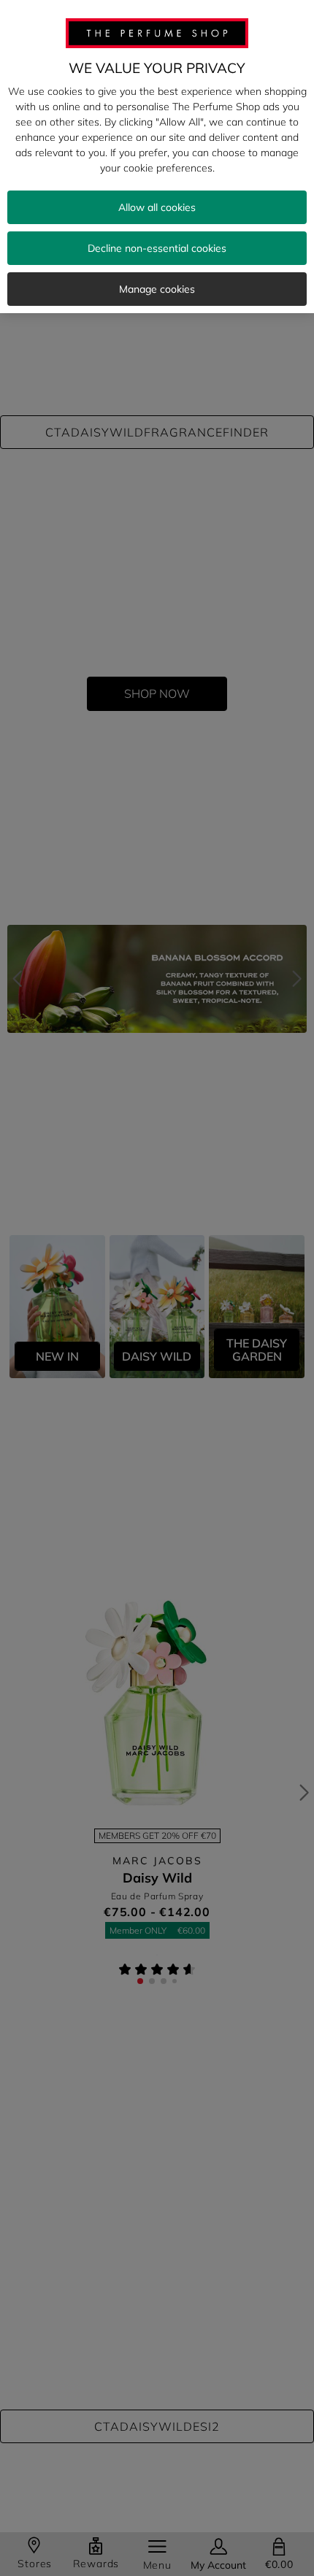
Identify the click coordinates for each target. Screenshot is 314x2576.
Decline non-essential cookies (157, 248)
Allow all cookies (157, 207)
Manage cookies (157, 289)
